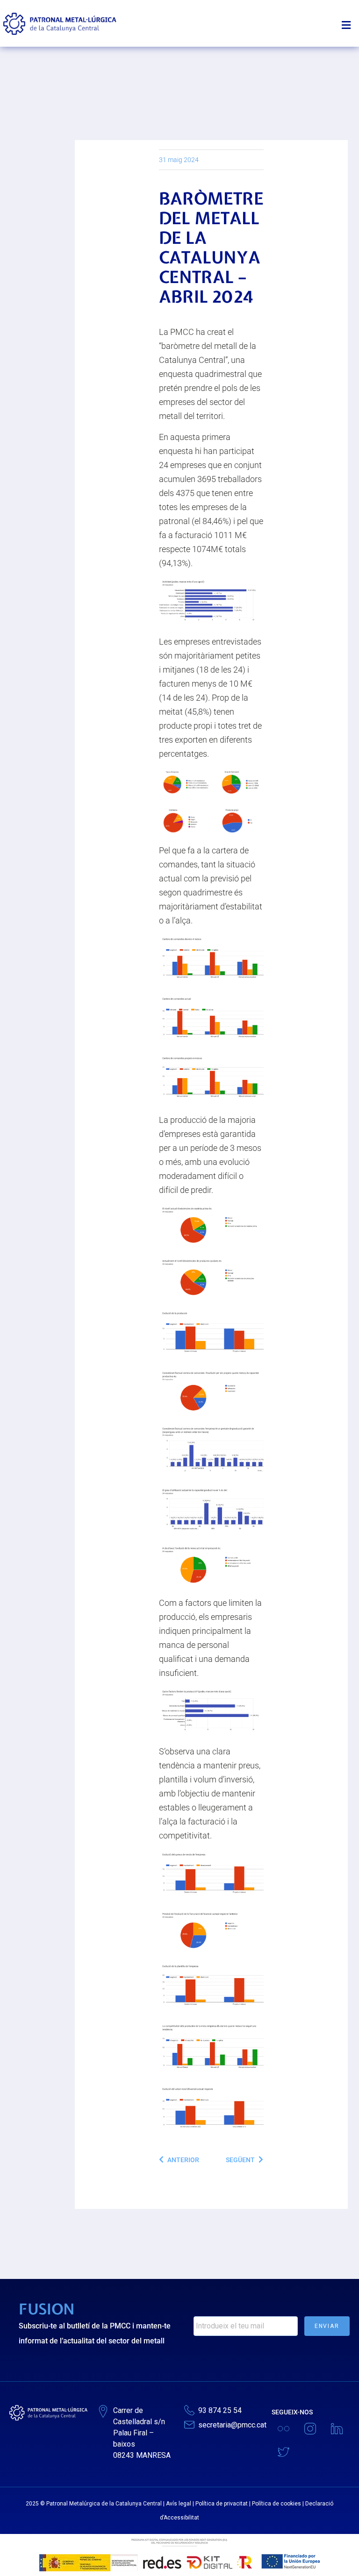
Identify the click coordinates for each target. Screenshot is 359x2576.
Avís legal (179, 2504)
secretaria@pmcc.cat (232, 2425)
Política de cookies (276, 2504)
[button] (349, 21)
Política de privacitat (222, 2504)
